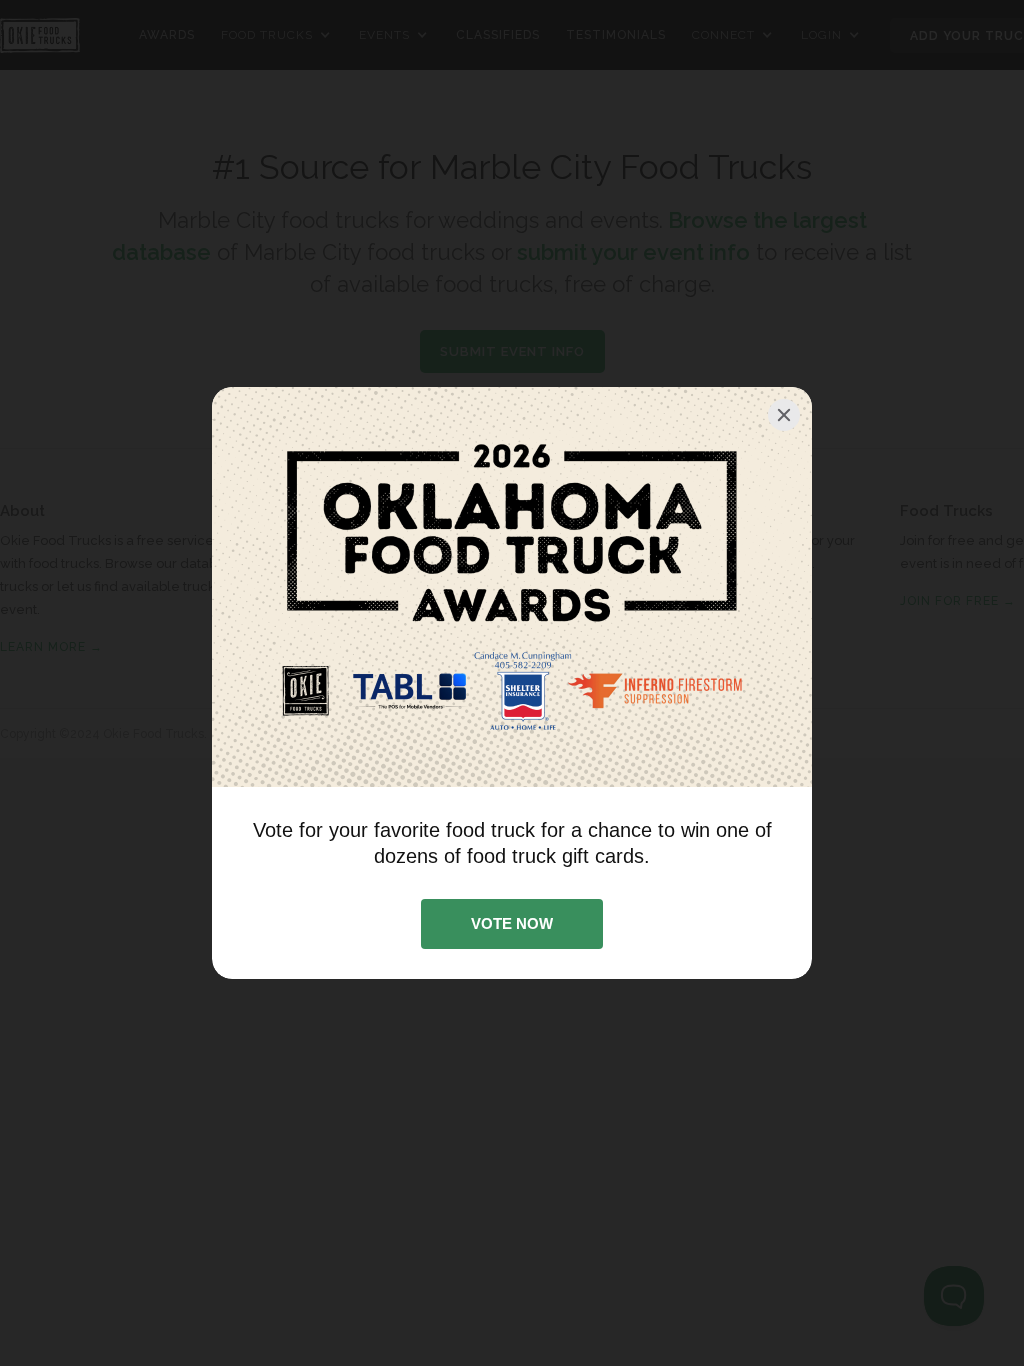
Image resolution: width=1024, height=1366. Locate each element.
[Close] (784, 415)
